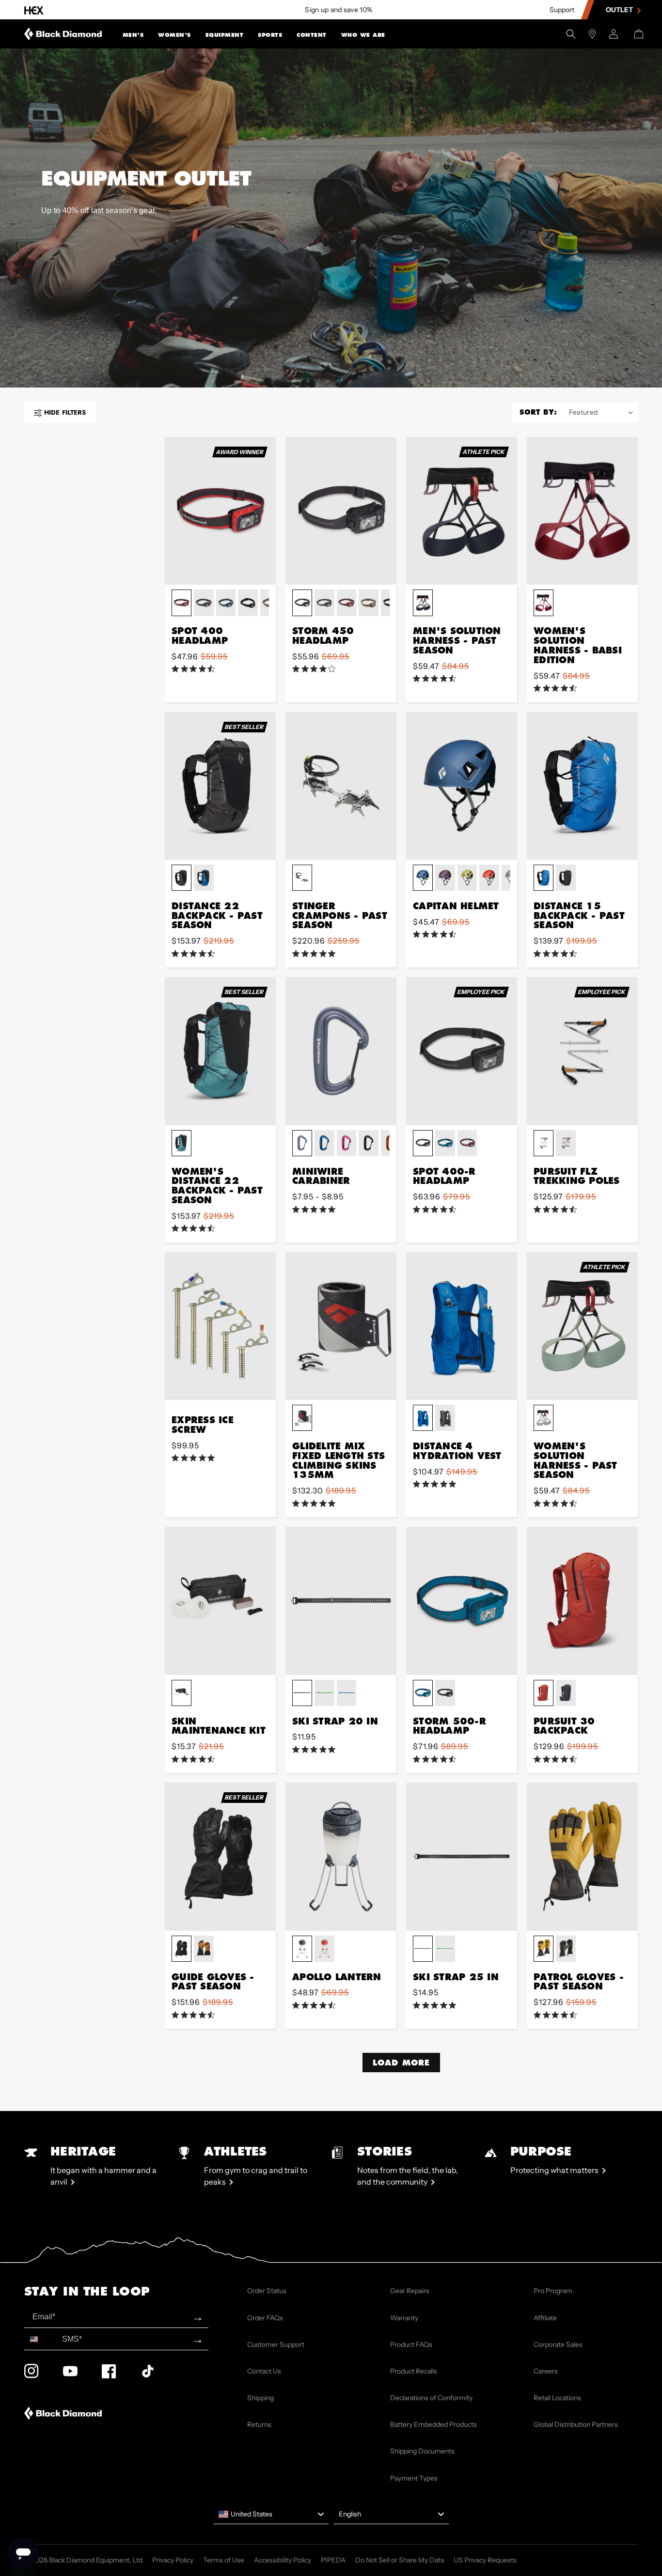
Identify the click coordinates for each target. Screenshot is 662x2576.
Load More (401, 2062)
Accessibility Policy (283, 2560)
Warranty (404, 2318)
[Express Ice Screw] (220, 1326)
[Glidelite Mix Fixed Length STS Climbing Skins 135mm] (341, 1326)
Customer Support (276, 2344)
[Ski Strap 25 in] (462, 1856)
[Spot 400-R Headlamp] (462, 1051)
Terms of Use (224, 2560)
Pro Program (553, 2291)
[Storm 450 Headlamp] (341, 511)
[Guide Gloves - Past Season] (220, 1856)
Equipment (225, 35)
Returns (259, 2424)
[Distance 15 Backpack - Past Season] (582, 786)
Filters (65, 412)
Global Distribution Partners (576, 2424)
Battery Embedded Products (433, 2424)
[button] (133, 34)
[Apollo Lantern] (341, 1856)
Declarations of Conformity (431, 2398)
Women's (174, 35)
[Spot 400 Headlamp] (220, 511)
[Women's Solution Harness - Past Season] (582, 1326)
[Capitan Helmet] (462, 786)
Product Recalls (414, 2371)
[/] (63, 34)
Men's (133, 35)
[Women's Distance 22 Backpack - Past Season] (220, 1051)
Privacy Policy (173, 2560)
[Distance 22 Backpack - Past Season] (220, 786)
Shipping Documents (422, 2451)
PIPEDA (333, 2560)
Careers (546, 2371)
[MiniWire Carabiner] (341, 1051)
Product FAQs (411, 2344)
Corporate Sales (558, 2344)
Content (312, 35)
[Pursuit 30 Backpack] (582, 1601)
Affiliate (545, 2318)
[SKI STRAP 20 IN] (341, 1601)
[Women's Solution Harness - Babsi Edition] (582, 511)
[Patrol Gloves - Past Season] (582, 1856)
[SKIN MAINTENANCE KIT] (220, 1601)
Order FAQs (265, 2318)
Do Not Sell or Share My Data (400, 2560)
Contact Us (264, 2371)
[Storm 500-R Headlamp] (462, 1601)
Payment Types (414, 2478)
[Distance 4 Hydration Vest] (462, 1326)
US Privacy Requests (485, 2560)
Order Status (267, 2291)
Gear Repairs (410, 2291)
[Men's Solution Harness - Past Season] (462, 511)
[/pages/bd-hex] (34, 10)
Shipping (260, 2398)
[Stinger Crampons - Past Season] (341, 786)
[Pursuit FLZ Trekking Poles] (582, 1051)
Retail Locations (557, 2398)
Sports (270, 35)
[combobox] (41, 2339)
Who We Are (363, 35)
